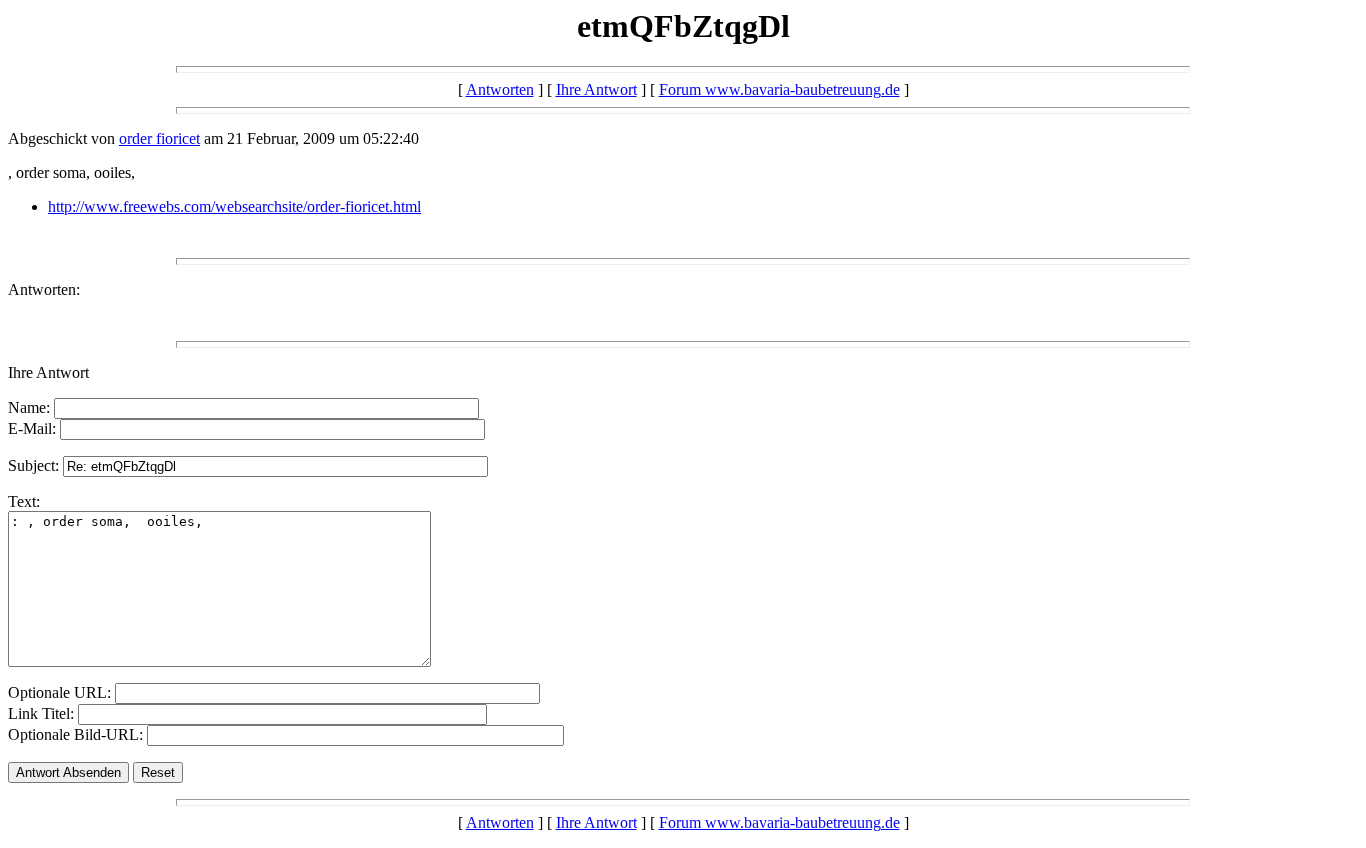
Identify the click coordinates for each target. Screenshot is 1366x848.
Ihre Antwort (596, 89)
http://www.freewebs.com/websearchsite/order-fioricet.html (234, 206)
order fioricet (159, 138)
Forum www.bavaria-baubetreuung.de (779, 89)
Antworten (500, 89)
